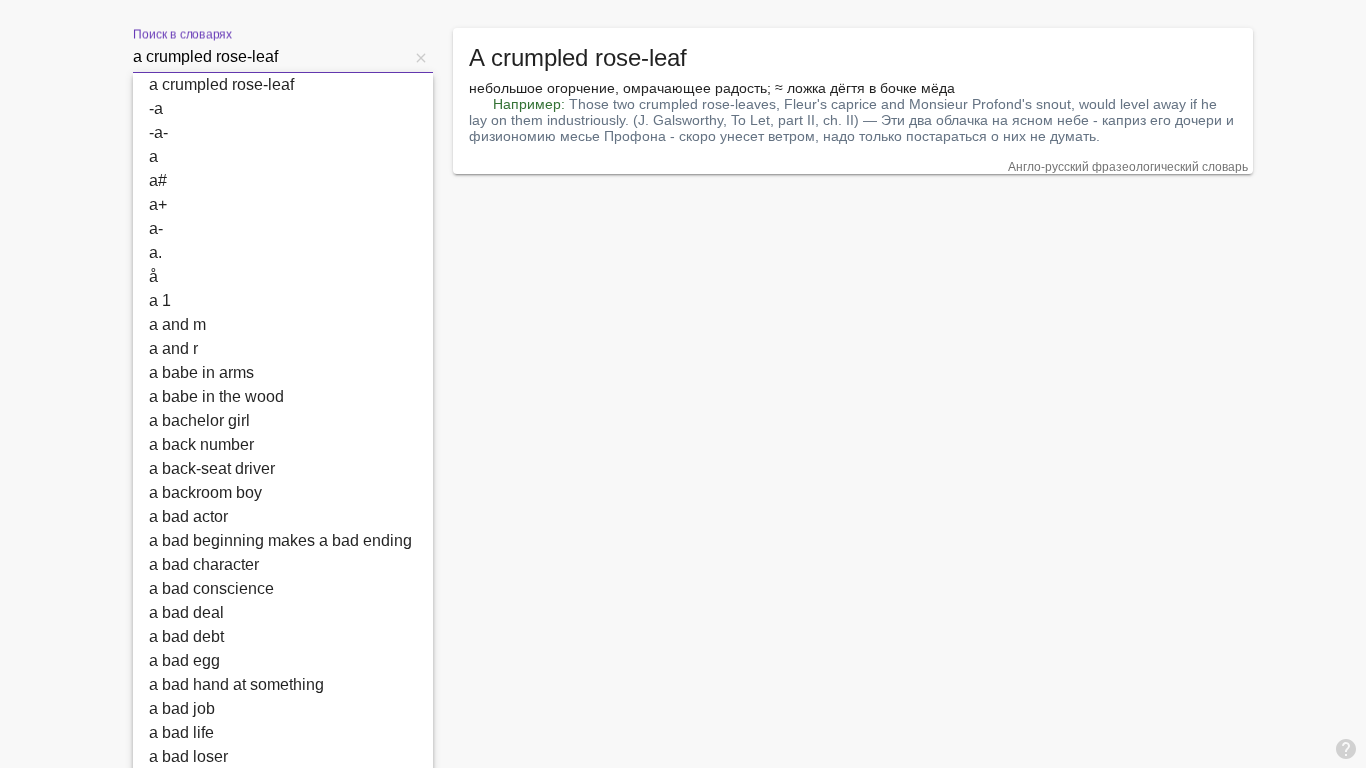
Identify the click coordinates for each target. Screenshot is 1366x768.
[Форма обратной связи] (1346, 748)
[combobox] (271, 57)
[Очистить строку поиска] (421, 57)
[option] (283, 85)
